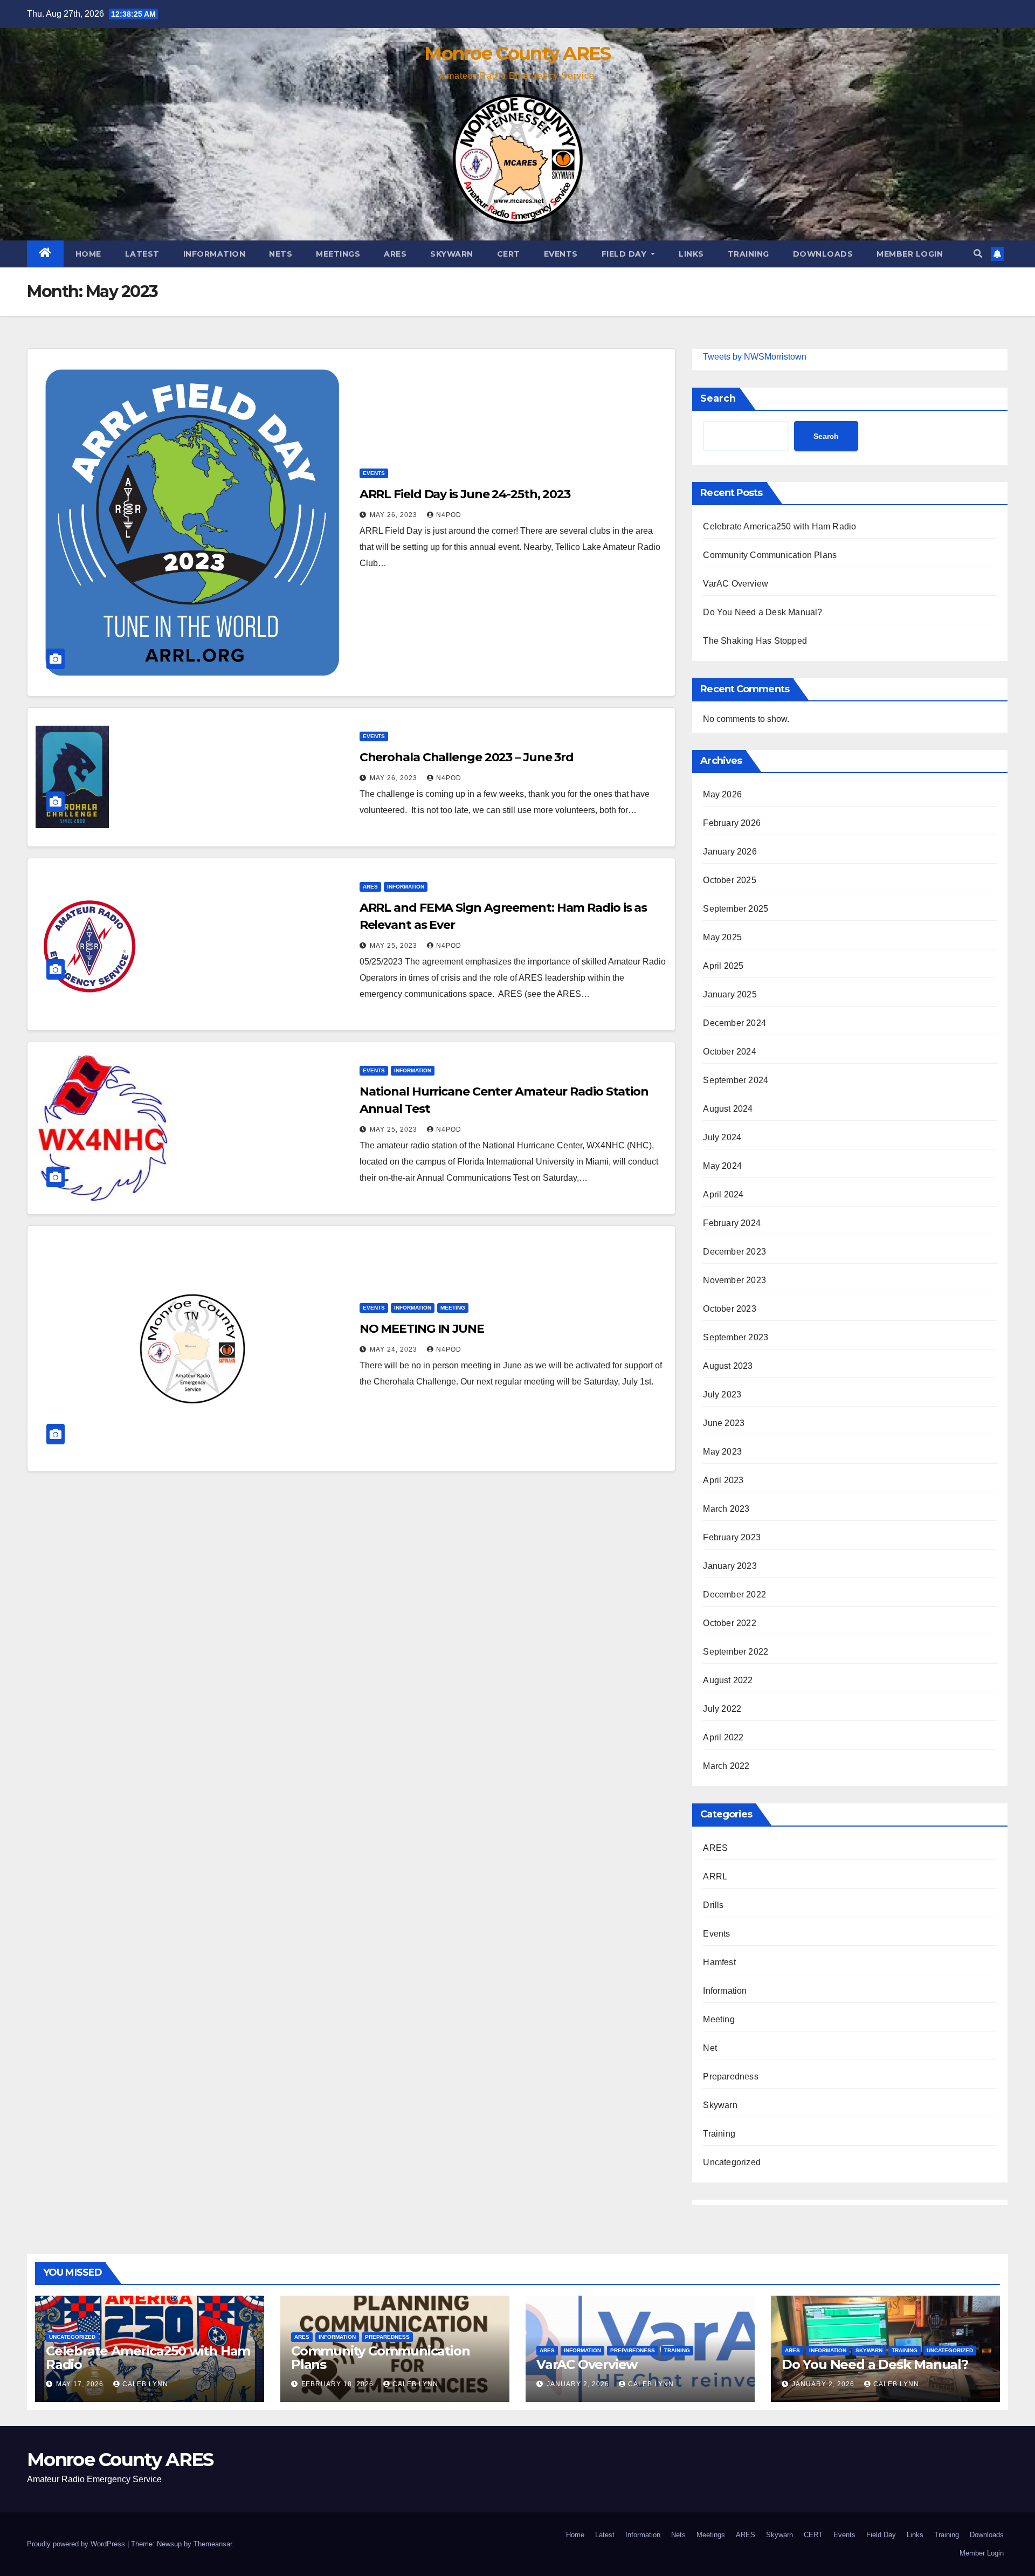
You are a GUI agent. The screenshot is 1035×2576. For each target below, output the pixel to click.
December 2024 (734, 1023)
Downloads (823, 254)
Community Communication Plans (770, 555)
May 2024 (722, 1166)
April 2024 (723, 1194)
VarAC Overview (736, 584)
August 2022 (728, 1680)
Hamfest (719, 1962)
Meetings (338, 254)
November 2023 (734, 1280)
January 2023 (730, 1566)
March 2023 (726, 1509)
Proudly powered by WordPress (77, 2544)
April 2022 (723, 1737)
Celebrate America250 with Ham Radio (779, 526)
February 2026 (732, 823)
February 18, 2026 (339, 2384)
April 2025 (723, 966)
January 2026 (730, 852)
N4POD (449, 515)
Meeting (453, 1308)
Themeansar (213, 2544)
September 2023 (736, 1337)
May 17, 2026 (81, 2384)
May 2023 (722, 1452)
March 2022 (726, 1766)
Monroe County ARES (517, 53)
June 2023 (724, 1423)
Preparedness (730, 2076)
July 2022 (722, 1709)
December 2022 (734, 1594)
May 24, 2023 (395, 1349)
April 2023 (723, 1480)
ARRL (715, 1876)
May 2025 (722, 937)
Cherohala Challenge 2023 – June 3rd (467, 757)
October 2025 (729, 880)
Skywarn (452, 254)
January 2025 (730, 994)
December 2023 (734, 1252)
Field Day (625, 254)
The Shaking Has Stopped (755, 641)
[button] (978, 254)
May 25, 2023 (395, 946)
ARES (395, 254)
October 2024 (729, 1052)
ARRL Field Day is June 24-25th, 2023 (465, 494)
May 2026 (722, 794)
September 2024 (736, 1080)
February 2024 (732, 1223)
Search (718, 398)
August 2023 (728, 1366)
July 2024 (722, 1137)
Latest (142, 254)
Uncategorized (732, 2162)
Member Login (910, 254)
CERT (509, 254)
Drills (713, 1905)
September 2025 (736, 909)
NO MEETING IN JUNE (422, 1329)
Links (691, 254)
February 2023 (732, 1537)
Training (748, 254)
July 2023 (722, 1394)
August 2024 (728, 1109)
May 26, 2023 (395, 515)
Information (215, 254)
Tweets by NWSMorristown (755, 357)
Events (561, 254)
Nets (281, 254)
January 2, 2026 (579, 2384)
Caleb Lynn (145, 2384)
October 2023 (729, 1309)
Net (710, 2048)
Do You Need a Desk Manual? (763, 612)
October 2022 (729, 1623)
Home (88, 254)
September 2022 (736, 1652)
